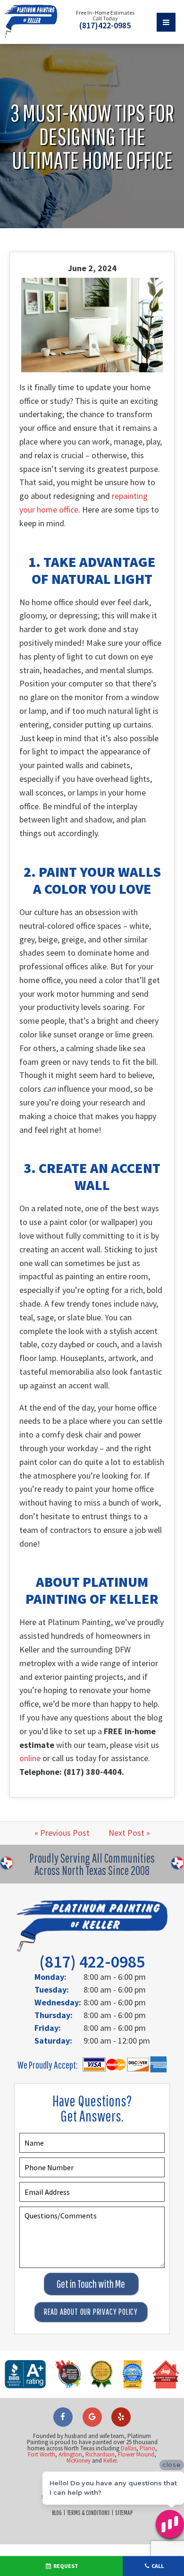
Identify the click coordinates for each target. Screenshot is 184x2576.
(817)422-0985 (105, 26)
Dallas (129, 2448)
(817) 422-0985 (92, 1962)
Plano (147, 2448)
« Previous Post (62, 1833)
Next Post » (129, 1833)
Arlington (70, 2454)
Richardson (100, 2454)
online (30, 1758)
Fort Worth (42, 2454)
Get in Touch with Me (91, 2284)
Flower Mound (136, 2454)
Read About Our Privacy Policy (91, 2312)
